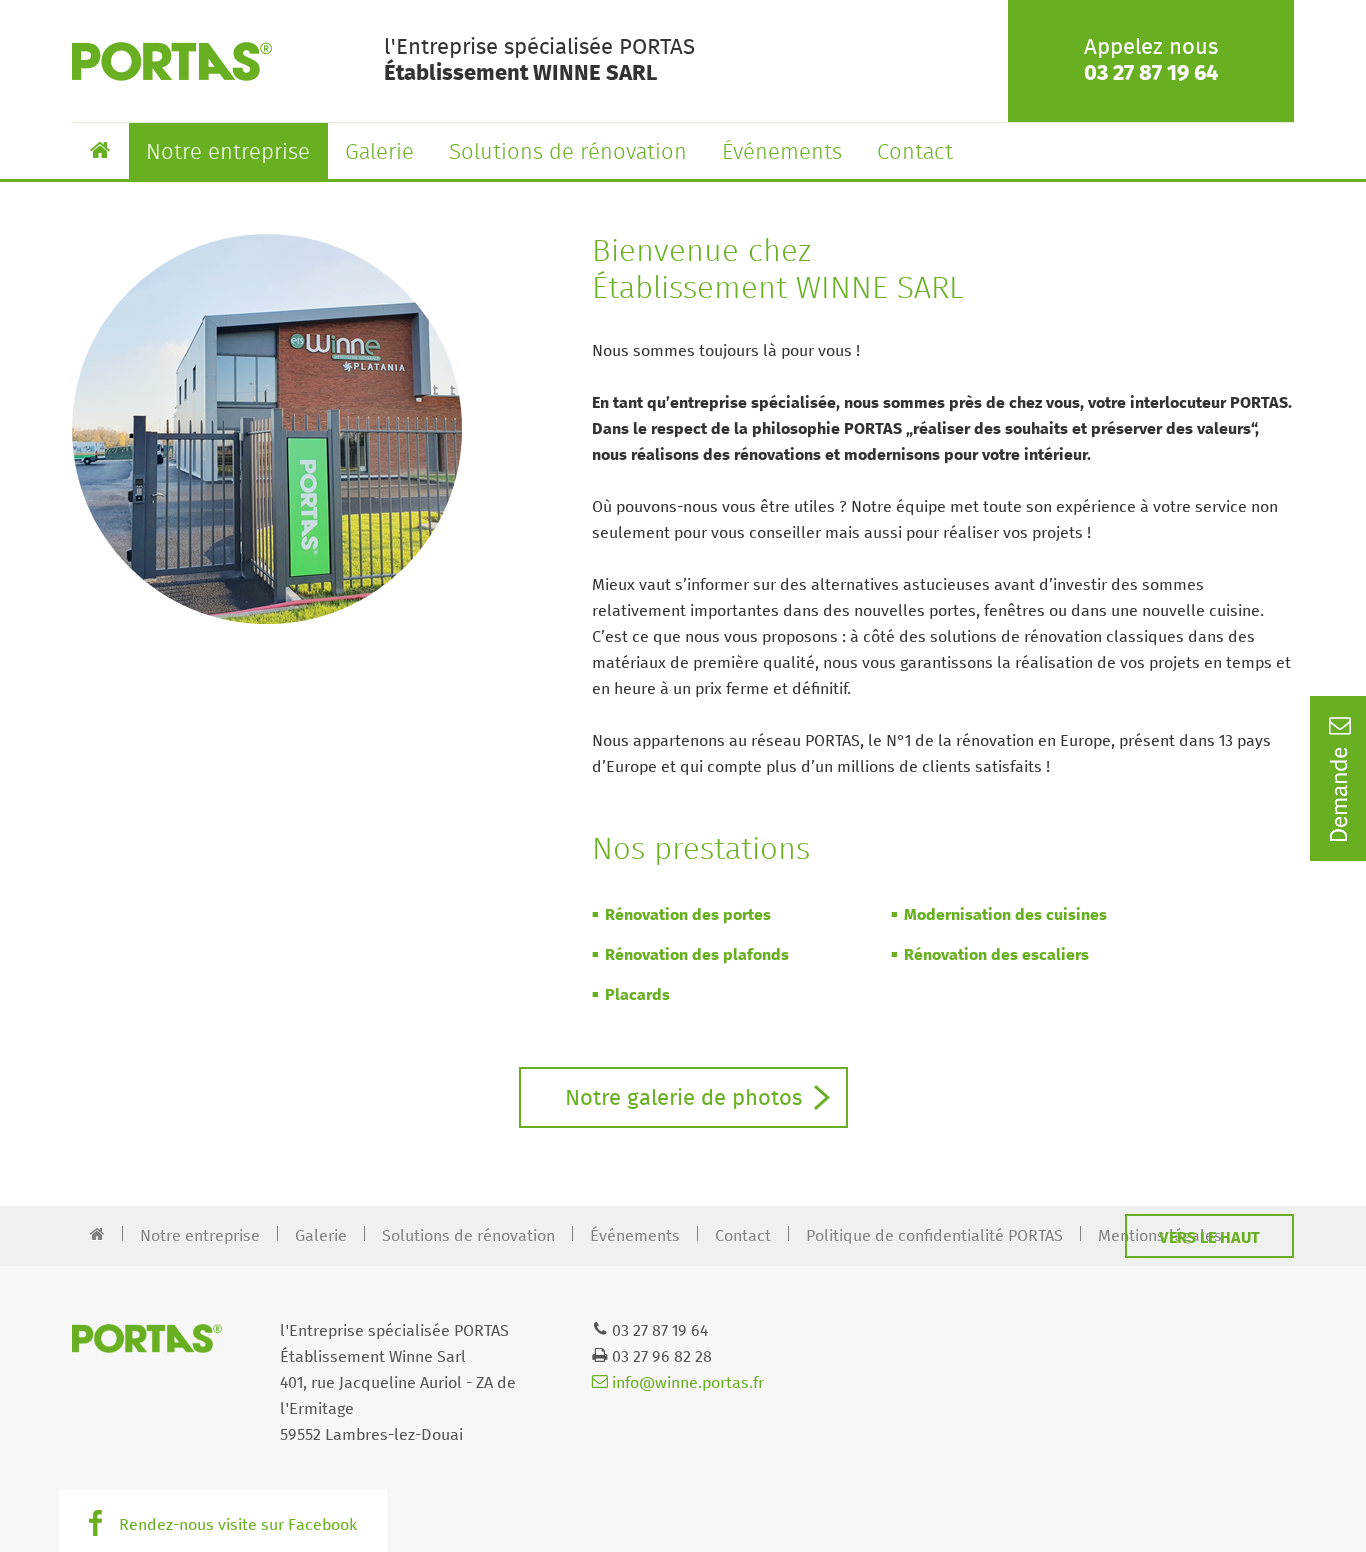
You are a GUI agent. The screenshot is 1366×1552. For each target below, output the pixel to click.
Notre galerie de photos (683, 1099)
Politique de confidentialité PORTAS (934, 1236)
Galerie (379, 153)
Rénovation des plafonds (697, 955)
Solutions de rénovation (568, 153)
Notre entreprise (228, 153)
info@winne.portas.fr (686, 1383)
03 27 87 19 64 (1151, 74)
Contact (915, 153)
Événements (782, 153)
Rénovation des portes (688, 915)
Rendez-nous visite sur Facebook (238, 1525)
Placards (637, 995)
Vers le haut (1209, 1238)
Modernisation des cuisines (1005, 915)
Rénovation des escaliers (996, 955)
